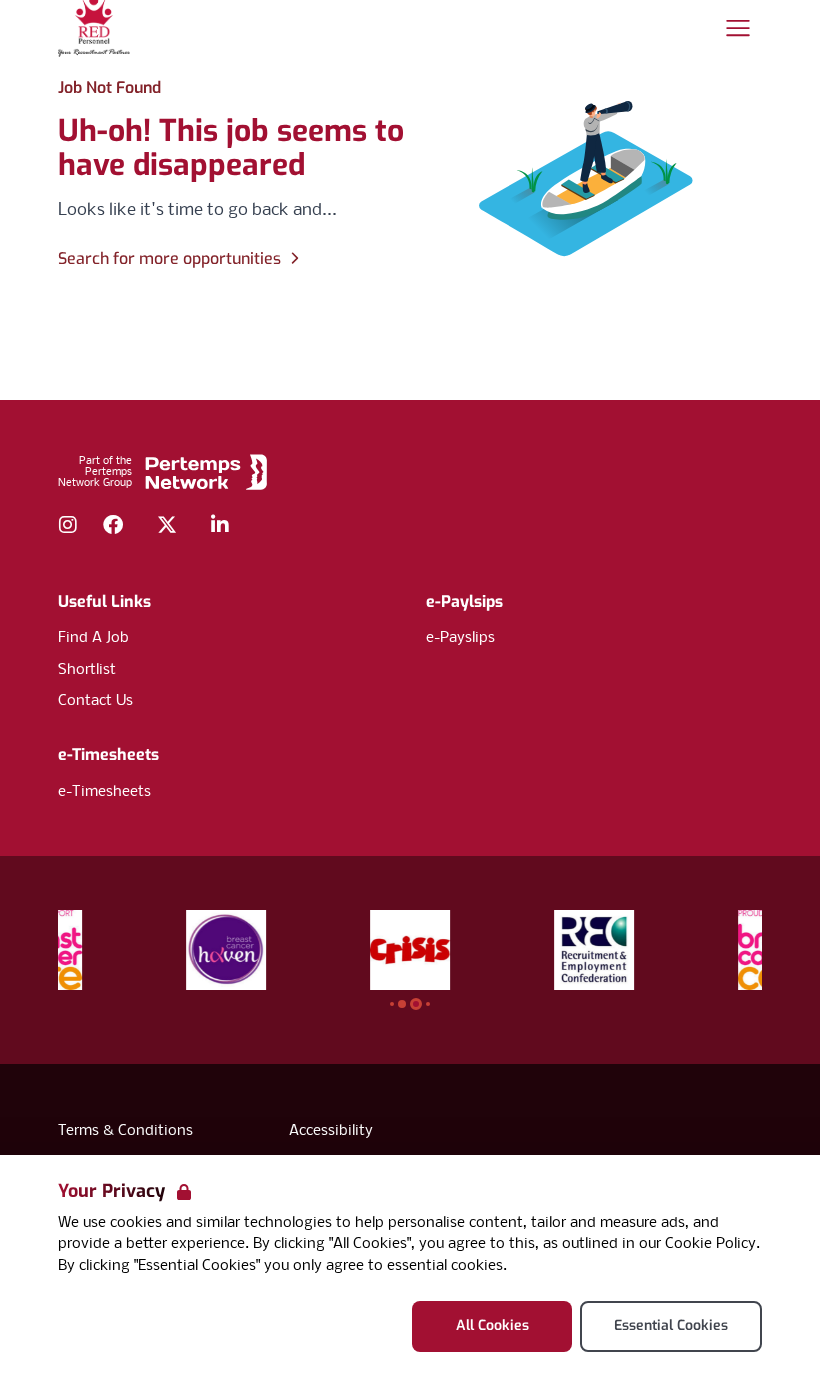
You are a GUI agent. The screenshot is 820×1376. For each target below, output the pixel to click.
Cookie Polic (706, 1244)
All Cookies (492, 1325)
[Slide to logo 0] (392, 1004)
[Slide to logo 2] (416, 1004)
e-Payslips (460, 638)
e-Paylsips (464, 601)
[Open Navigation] (738, 28)
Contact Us (95, 701)
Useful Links (104, 601)
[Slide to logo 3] (428, 1004)
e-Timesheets (108, 754)
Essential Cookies (671, 1325)
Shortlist (87, 670)
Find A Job (93, 638)
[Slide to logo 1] (402, 1004)
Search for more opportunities (169, 258)
